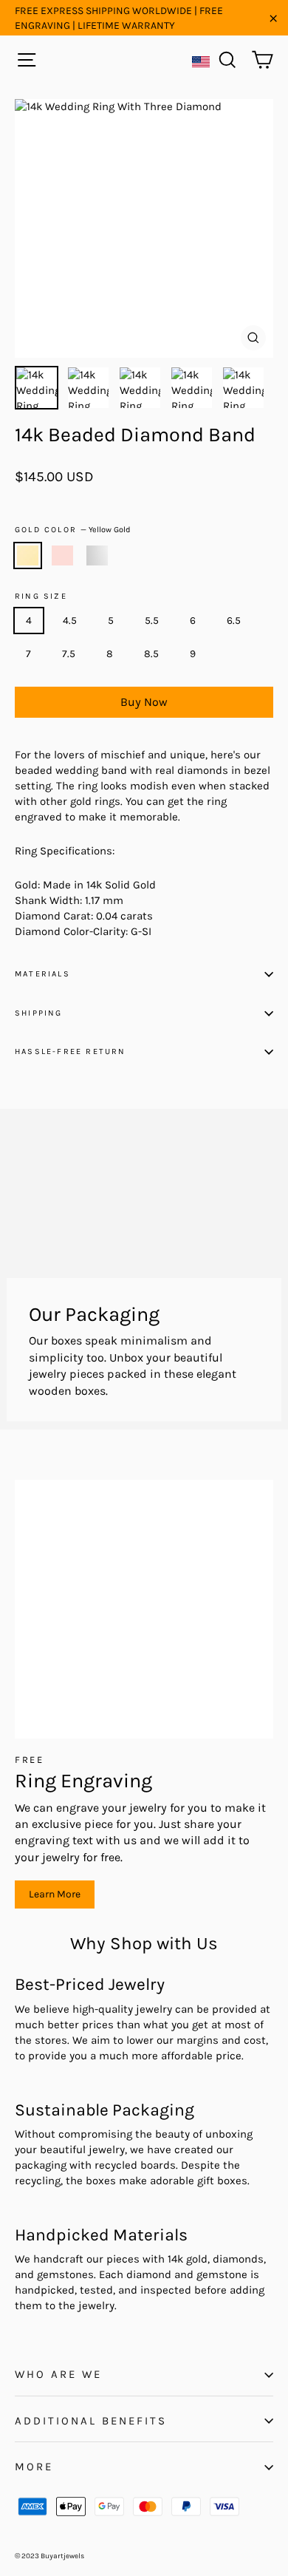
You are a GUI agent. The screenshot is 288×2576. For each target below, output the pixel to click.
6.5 (234, 621)
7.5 (69, 654)
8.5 (151, 654)
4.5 (70, 621)
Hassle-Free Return (71, 1051)
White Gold (97, 556)
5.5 (152, 621)
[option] (144, 228)
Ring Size (41, 597)
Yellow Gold (28, 556)
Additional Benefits (91, 2421)
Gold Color (73, 530)
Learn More (55, 1894)
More (34, 2467)
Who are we (58, 2374)
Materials (42, 974)
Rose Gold (62, 556)
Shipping (39, 1013)
